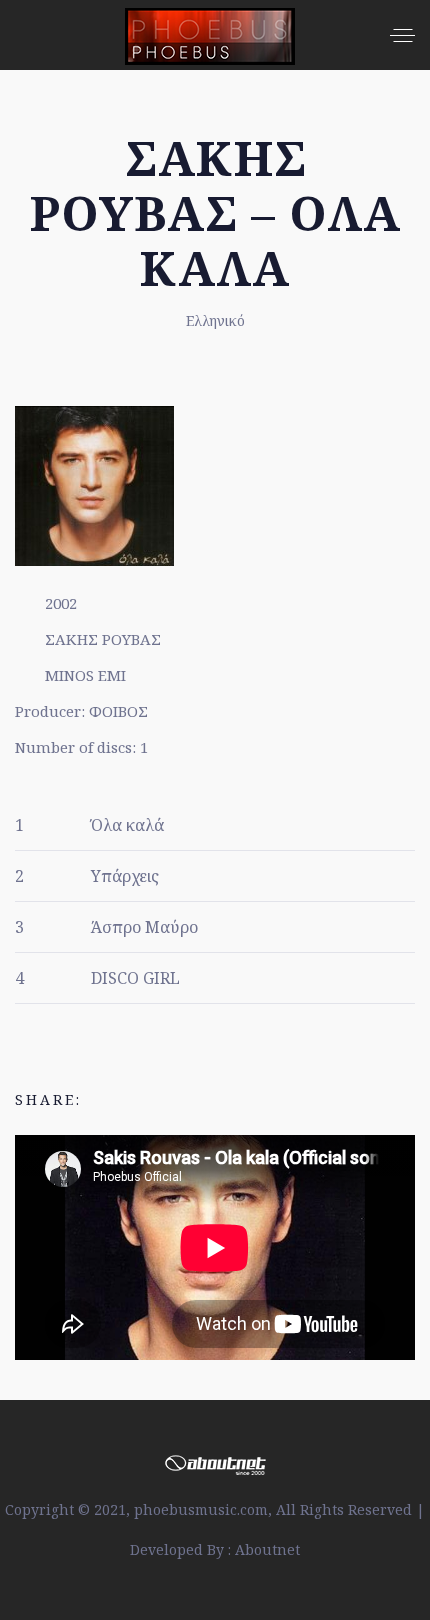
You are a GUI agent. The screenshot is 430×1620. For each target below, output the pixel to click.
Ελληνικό (215, 320)
